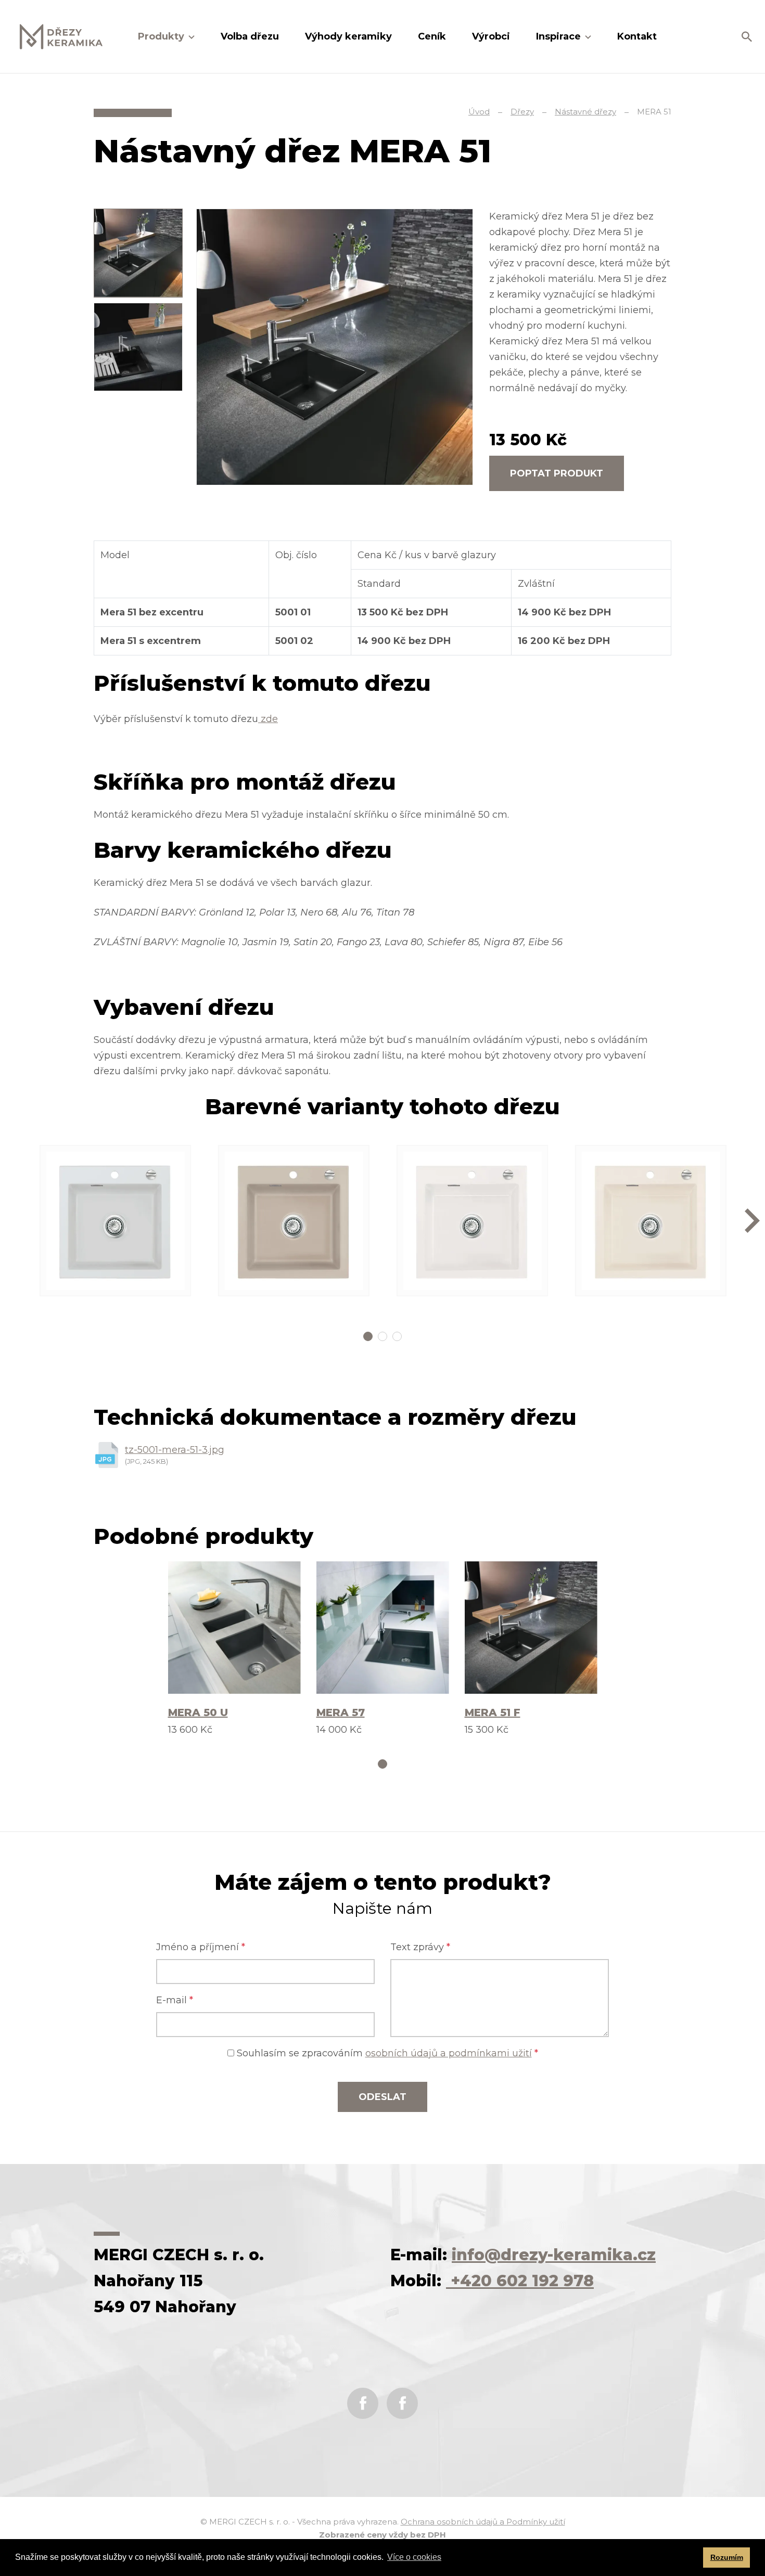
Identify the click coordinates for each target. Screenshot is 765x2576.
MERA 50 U (198, 1712)
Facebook (363, 2403)
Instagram (402, 2403)
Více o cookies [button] (414, 2557)
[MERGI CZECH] (61, 37)
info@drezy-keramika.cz (554, 2255)
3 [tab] (397, 1336)
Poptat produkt (557, 473)
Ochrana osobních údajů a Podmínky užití (483, 2522)
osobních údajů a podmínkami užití (449, 2053)
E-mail (175, 2000)
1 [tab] (368, 1336)
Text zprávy (420, 1947)
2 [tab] (382, 1336)
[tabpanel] (116, 1221)
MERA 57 (341, 1712)
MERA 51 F (493, 1712)
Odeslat (382, 2097)
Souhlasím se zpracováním (386, 2053)
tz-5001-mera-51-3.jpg (175, 1450)
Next (752, 1221)
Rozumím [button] (727, 2557)
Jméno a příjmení (201, 1947)
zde (268, 719)
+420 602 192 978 (520, 2281)
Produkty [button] (162, 36)
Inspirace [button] (560, 36)
